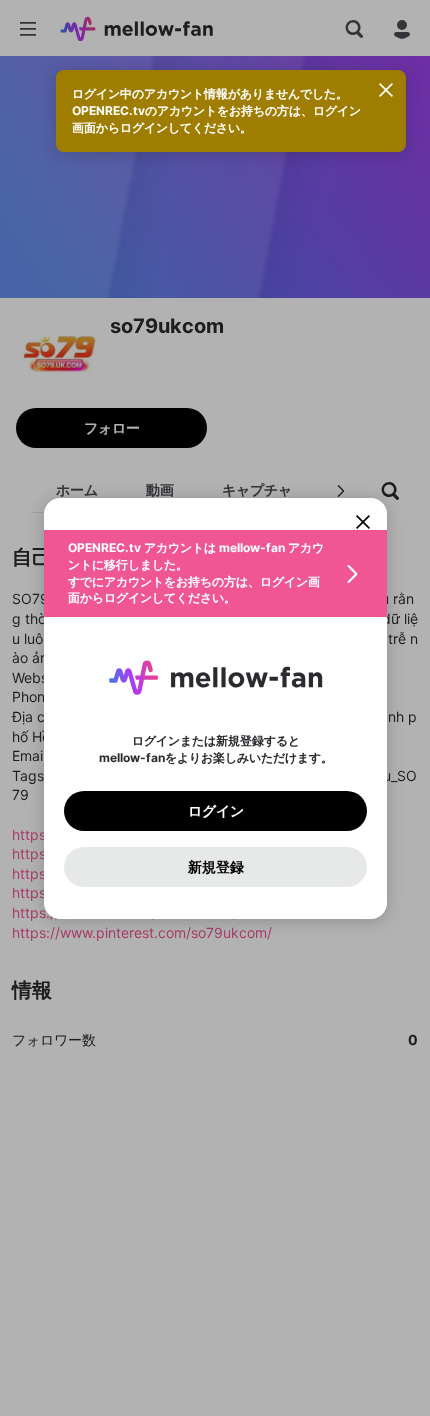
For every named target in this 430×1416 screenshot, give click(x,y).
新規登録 (215, 866)
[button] (215, 573)
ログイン (215, 810)
